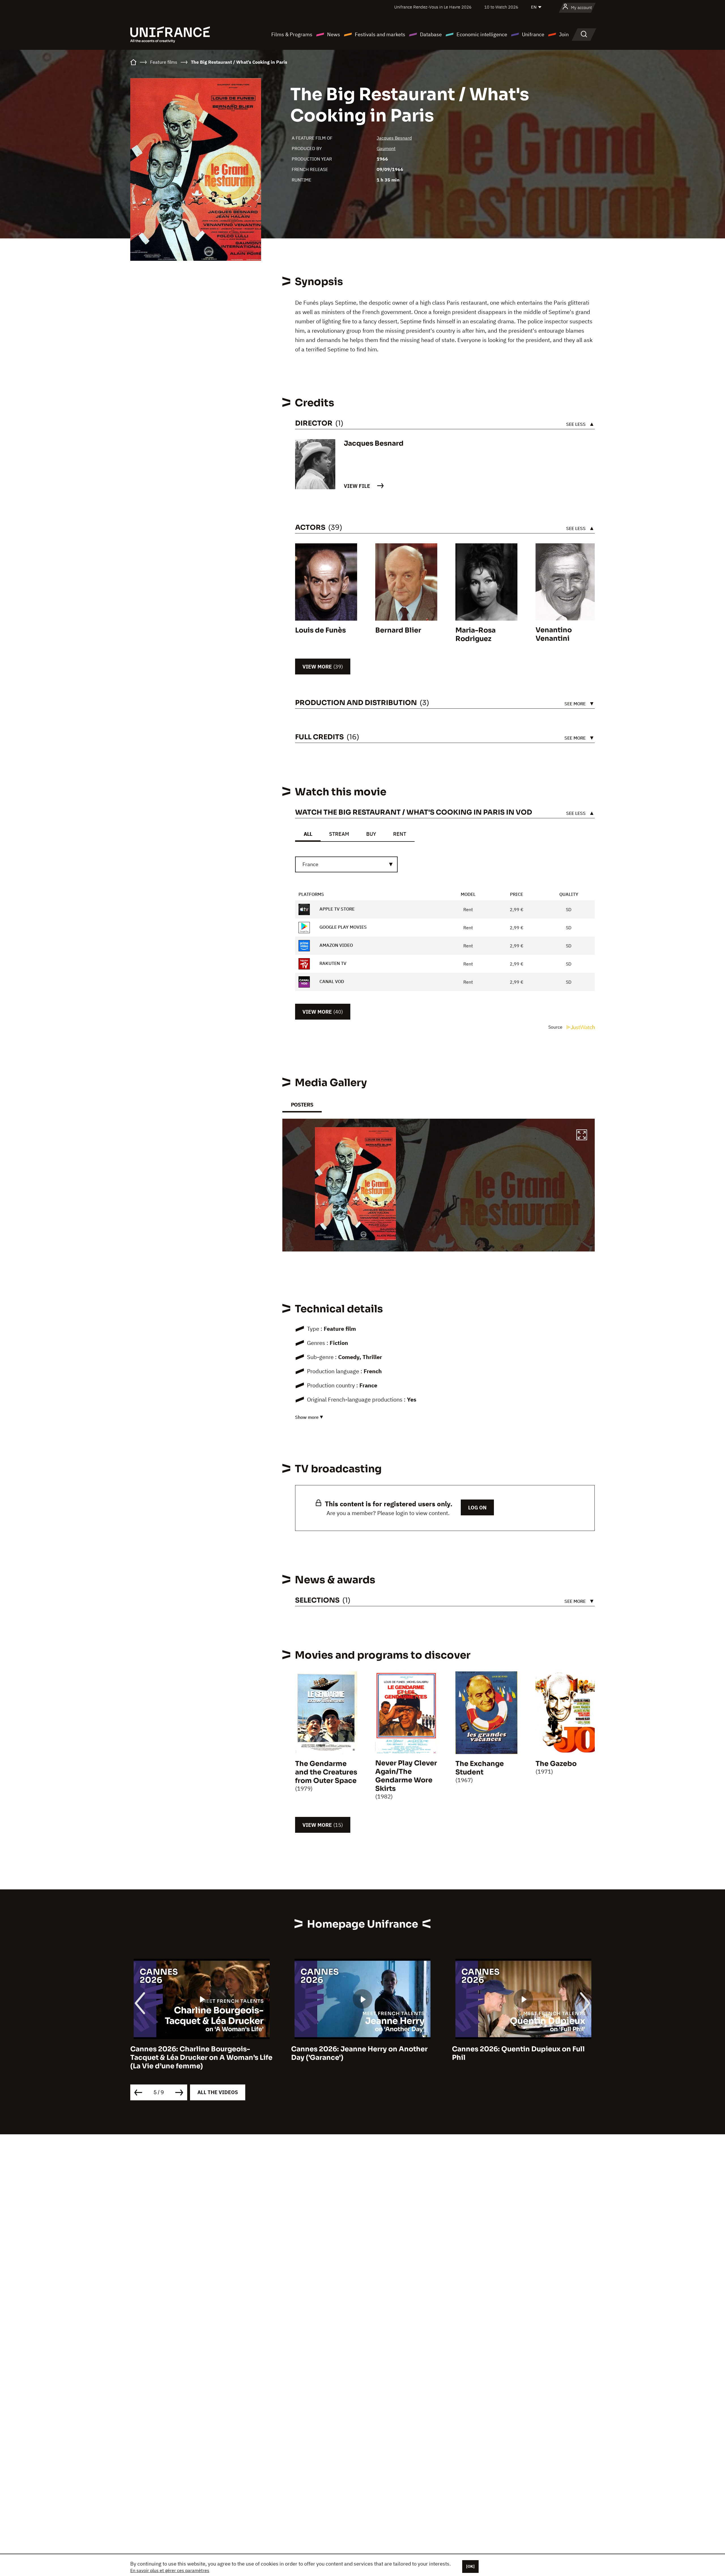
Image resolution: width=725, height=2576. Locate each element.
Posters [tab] (302, 1105)
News (334, 34)
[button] (582, 1136)
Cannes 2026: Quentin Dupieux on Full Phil (358, 2053)
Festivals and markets (380, 34)
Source (556, 1027)
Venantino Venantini (554, 634)
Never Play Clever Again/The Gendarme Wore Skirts (406, 1776)
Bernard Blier (398, 630)
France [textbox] (310, 864)
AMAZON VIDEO (336, 945)
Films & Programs (292, 34)
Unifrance (533, 34)
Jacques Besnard (394, 138)
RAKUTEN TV (332, 963)
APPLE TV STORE (336, 909)
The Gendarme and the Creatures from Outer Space (326, 1772)
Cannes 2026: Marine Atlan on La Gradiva (523, 2049)
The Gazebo (556, 1764)
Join (564, 34)
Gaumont (386, 148)
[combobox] (346, 864)
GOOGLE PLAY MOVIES (343, 927)
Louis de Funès (320, 630)
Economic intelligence (482, 34)
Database (431, 34)
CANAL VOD (331, 981)
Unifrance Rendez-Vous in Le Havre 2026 (433, 7)
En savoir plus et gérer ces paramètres (170, 2570)
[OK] (470, 2566)
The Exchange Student (480, 1768)
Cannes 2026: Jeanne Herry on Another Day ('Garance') (199, 2053)
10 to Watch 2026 (501, 7)
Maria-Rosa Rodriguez (475, 635)
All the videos (218, 2092)
